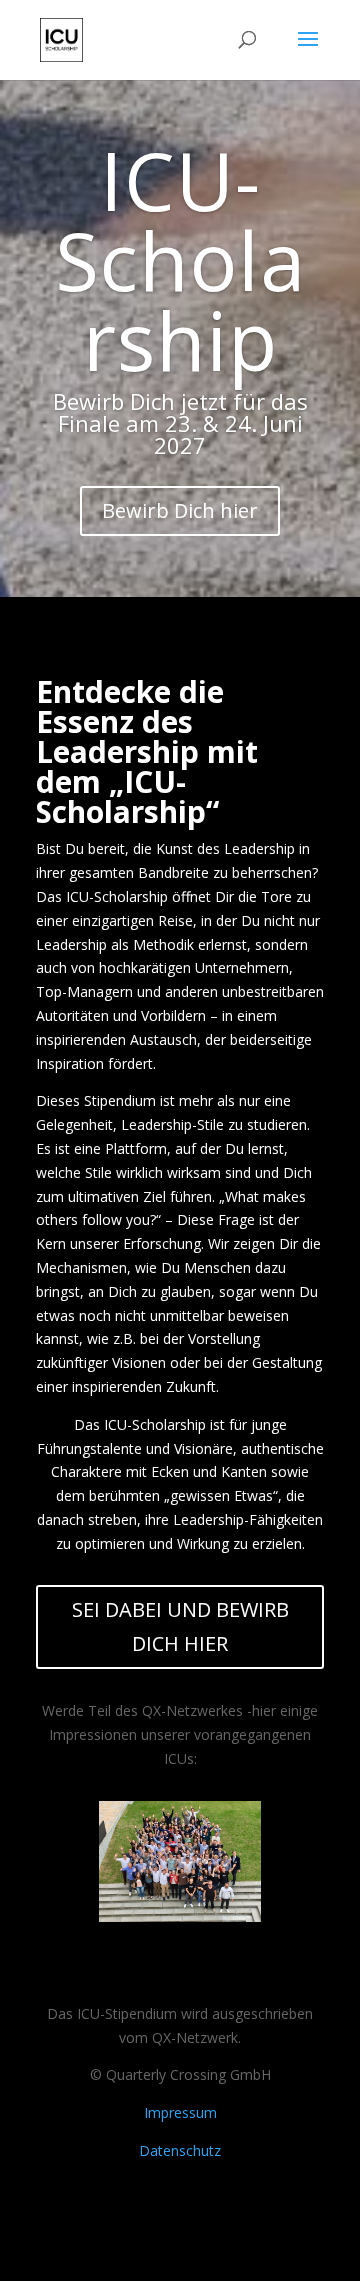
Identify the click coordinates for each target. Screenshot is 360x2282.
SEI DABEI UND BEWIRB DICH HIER (180, 1626)
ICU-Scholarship (180, 259)
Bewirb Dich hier (180, 510)
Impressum (180, 2112)
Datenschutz (180, 2150)
